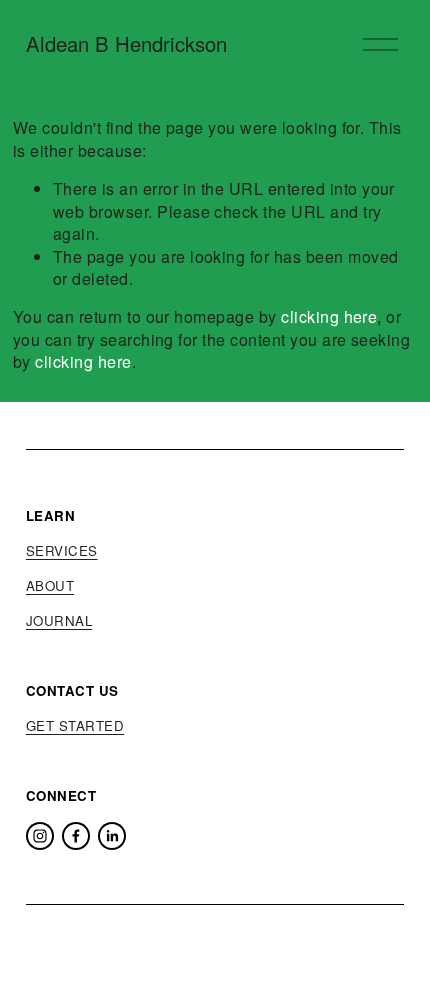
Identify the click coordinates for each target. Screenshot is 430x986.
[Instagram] (40, 836)
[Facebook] (76, 836)
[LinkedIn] (112, 836)
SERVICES (62, 551)
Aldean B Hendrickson (126, 43)
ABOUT (50, 586)
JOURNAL (59, 621)
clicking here (329, 316)
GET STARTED (75, 726)
